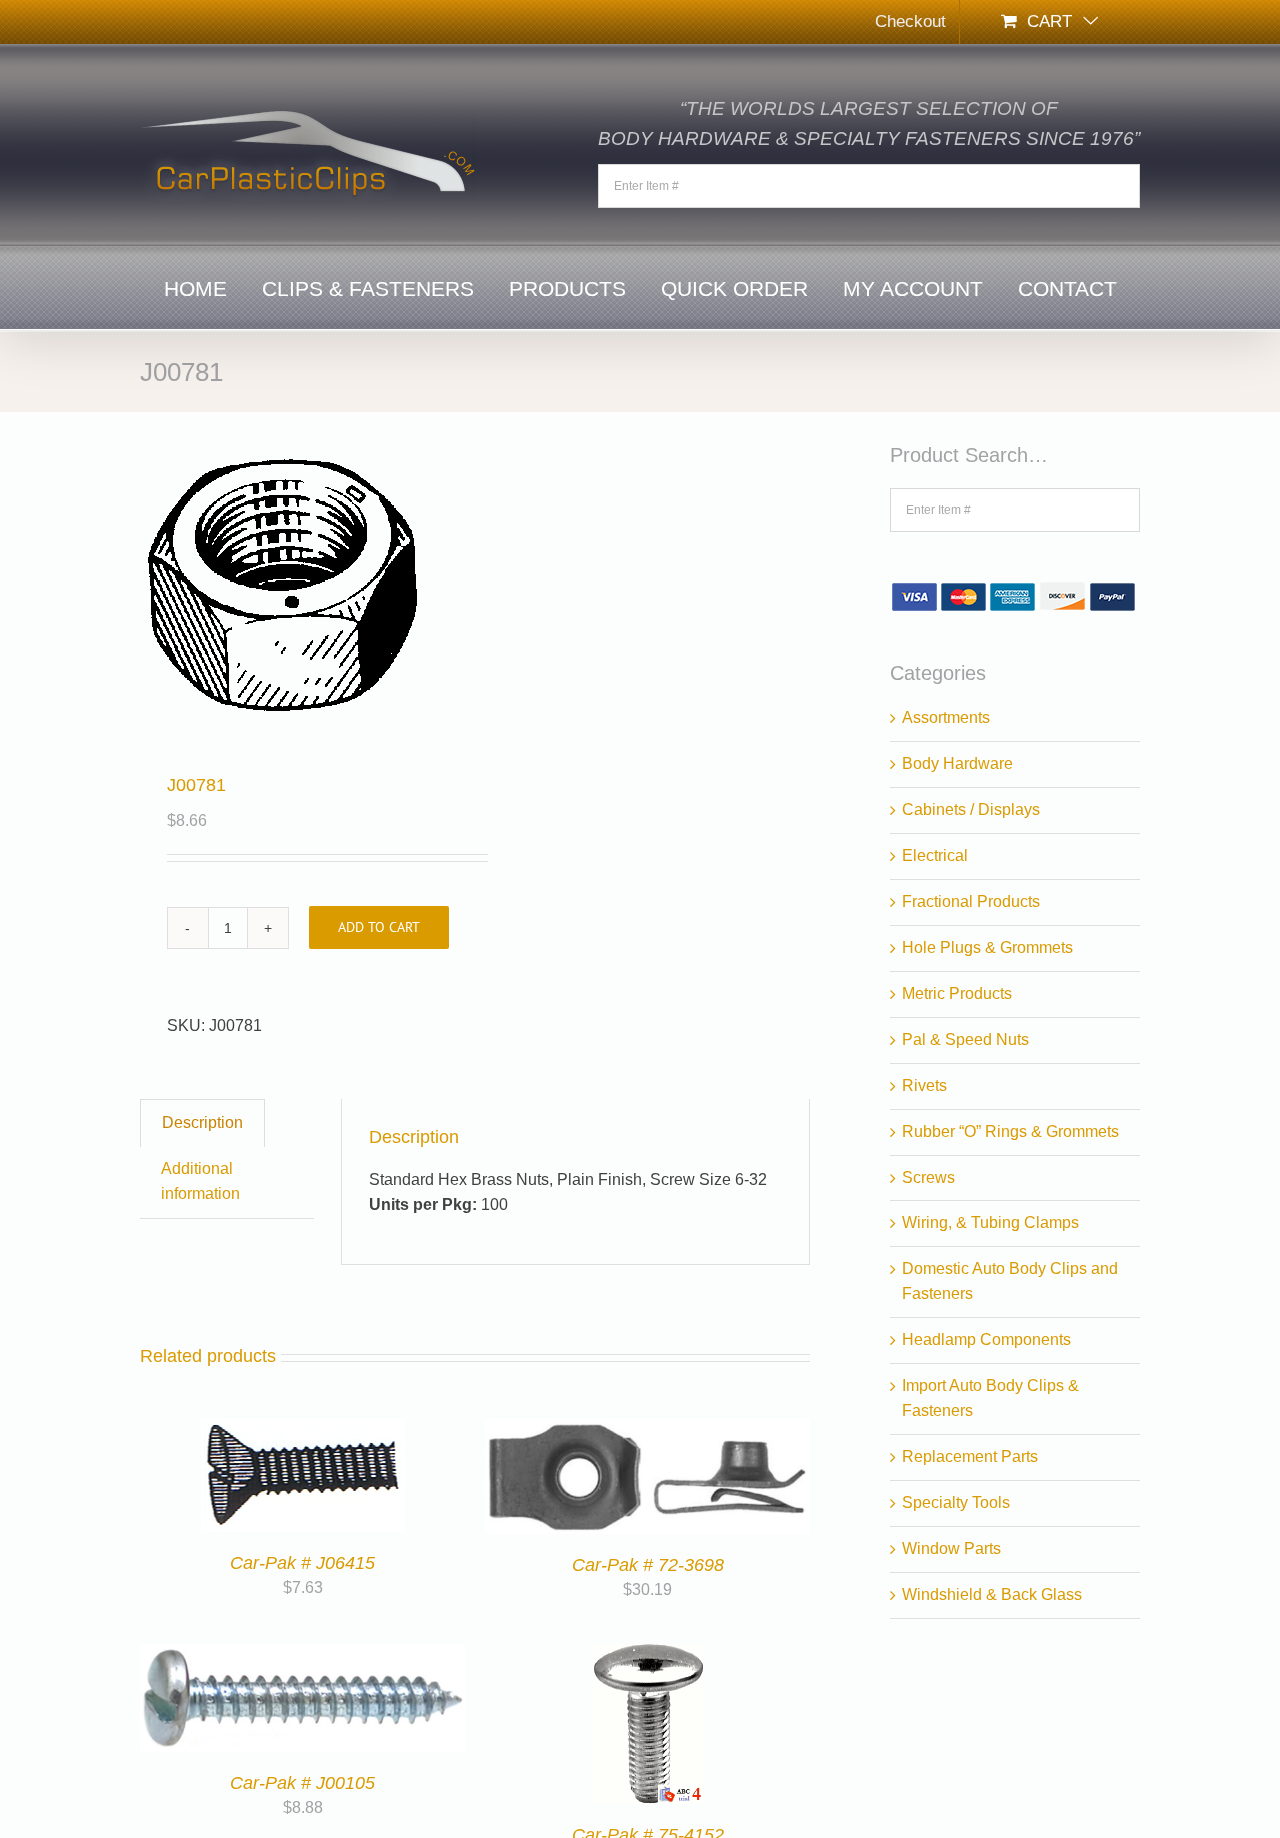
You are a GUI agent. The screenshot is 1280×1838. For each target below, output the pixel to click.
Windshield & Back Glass (992, 1594)
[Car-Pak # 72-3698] (647, 1430)
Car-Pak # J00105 (302, 1783)
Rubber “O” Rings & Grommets (1010, 1131)
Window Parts (951, 1548)
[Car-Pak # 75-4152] (648, 1655)
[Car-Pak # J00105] (302, 1655)
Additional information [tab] (200, 1181)
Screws (928, 1177)
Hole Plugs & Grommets (987, 947)
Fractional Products (971, 901)
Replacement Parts (970, 1456)
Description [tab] (202, 1122)
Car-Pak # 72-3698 (648, 1565)
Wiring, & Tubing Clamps (990, 1222)
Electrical (935, 855)
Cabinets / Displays (971, 809)
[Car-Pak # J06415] (303, 1430)
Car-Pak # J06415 (302, 1563)
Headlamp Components (986, 1339)
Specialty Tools (956, 1502)
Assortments (946, 717)
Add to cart (379, 927)
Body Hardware (957, 763)
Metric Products (957, 993)
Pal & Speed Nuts (965, 1039)
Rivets (924, 1085)
